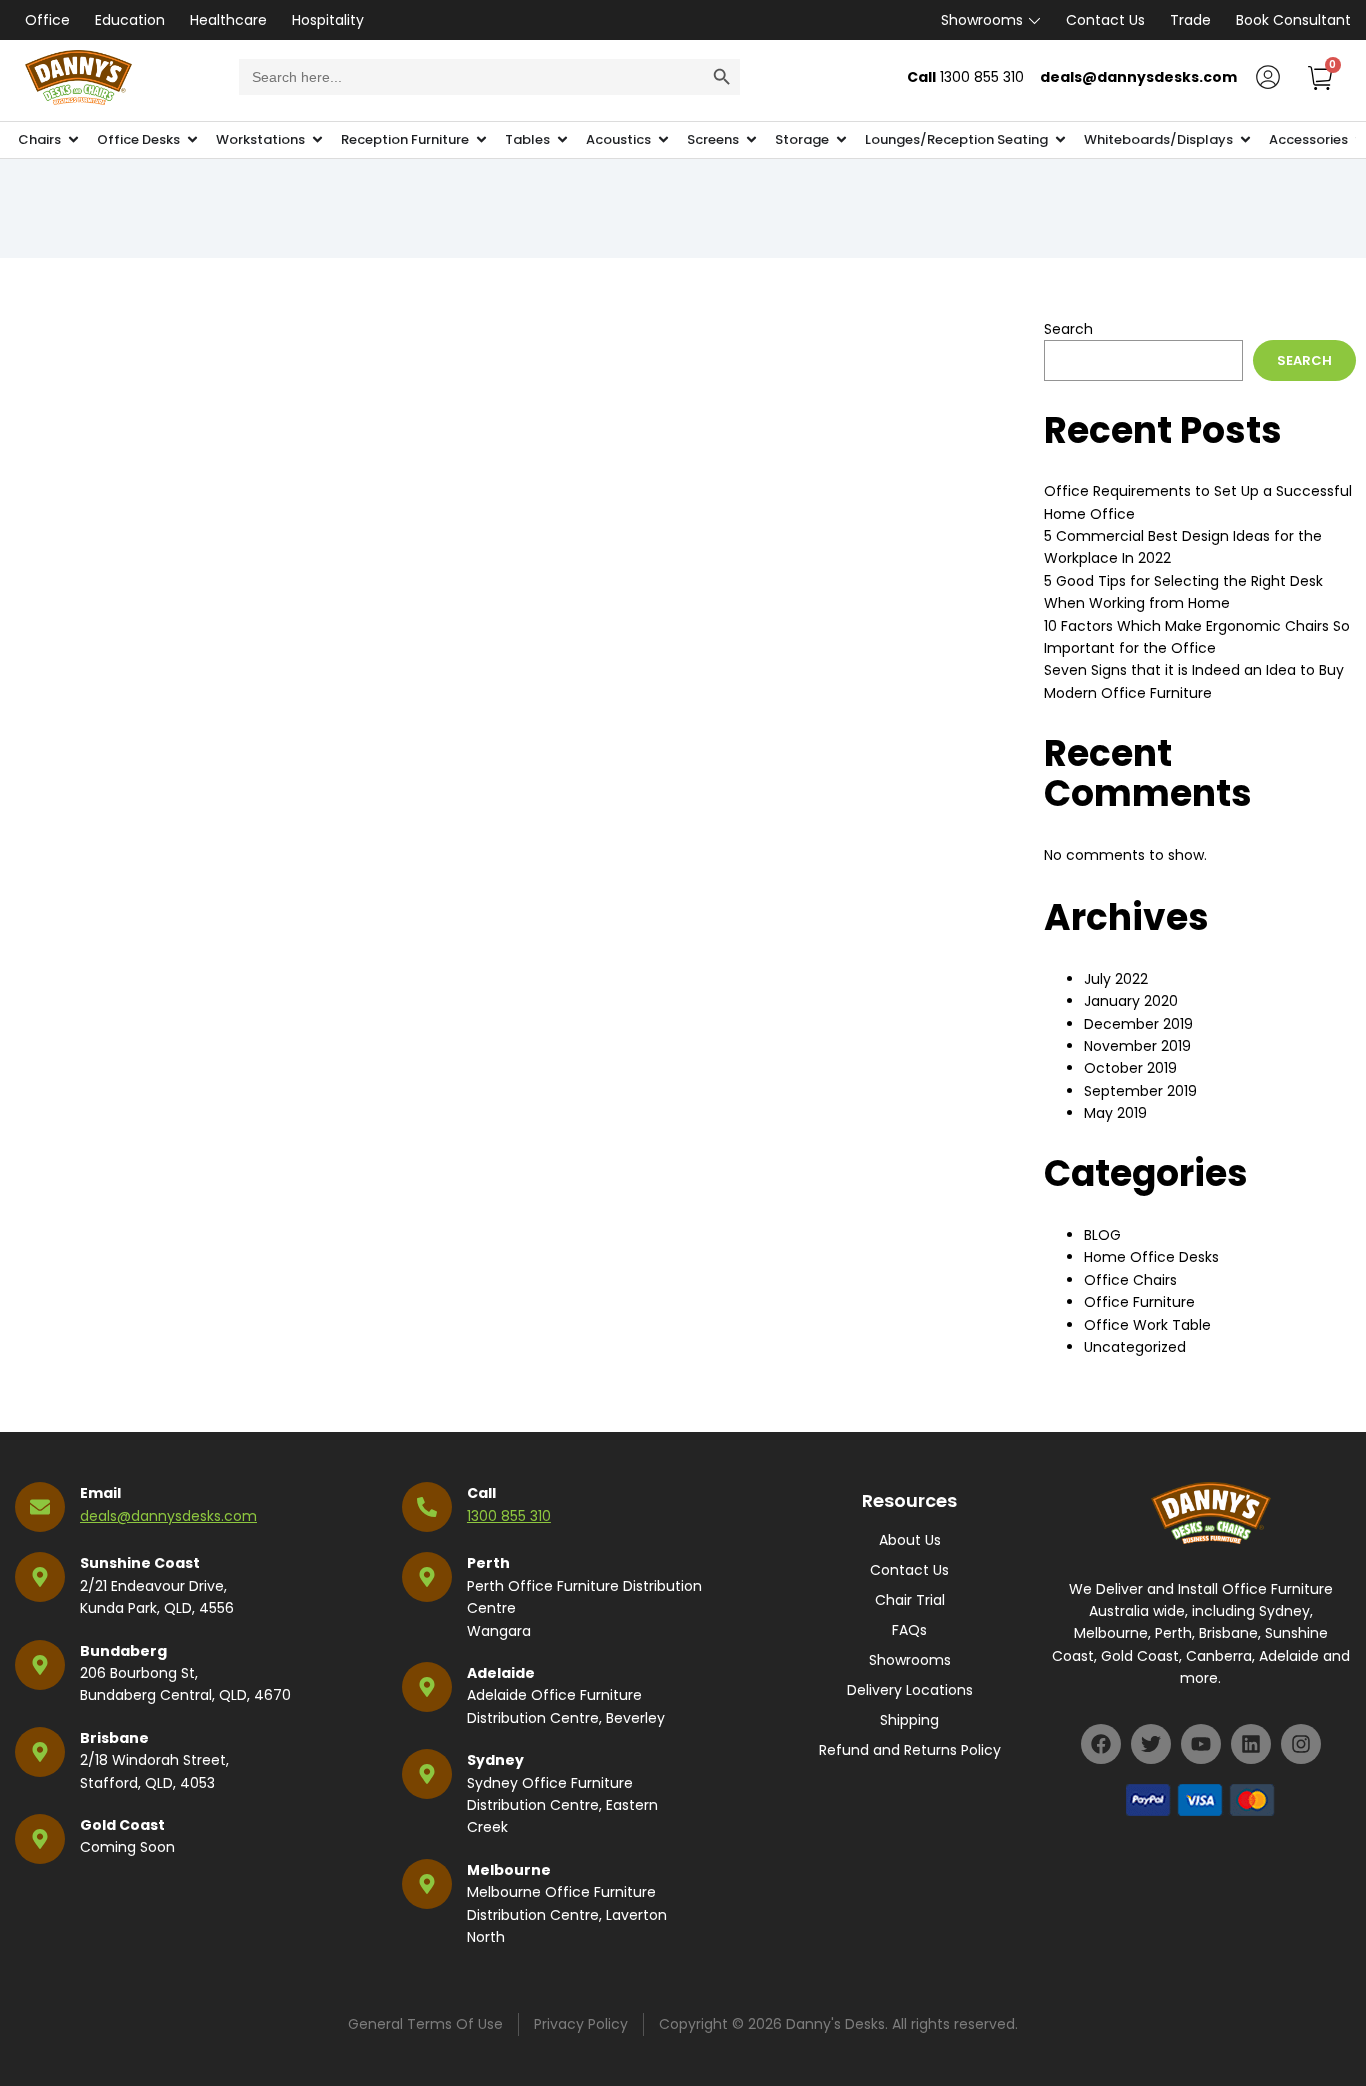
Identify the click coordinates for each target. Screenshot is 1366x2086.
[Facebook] (1101, 1744)
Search (1068, 329)
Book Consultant (1293, 20)
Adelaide (501, 1673)
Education (130, 20)
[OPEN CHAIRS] (73, 140)
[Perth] (427, 1577)
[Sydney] (427, 1774)
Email (100, 1493)
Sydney (495, 1760)
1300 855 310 (509, 1516)
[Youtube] (1201, 1744)
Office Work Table (1147, 1325)
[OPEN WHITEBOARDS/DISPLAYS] (1245, 140)
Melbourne (509, 1870)
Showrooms (982, 20)
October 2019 (1130, 1068)
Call (481, 1493)
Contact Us (1105, 20)
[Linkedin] (1251, 1744)
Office (47, 20)
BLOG (1102, 1235)
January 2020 (1131, 1001)
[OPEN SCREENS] (751, 140)
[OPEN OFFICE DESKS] (192, 140)
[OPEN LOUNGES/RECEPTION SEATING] (1060, 140)
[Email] (40, 1507)
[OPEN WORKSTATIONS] (317, 140)
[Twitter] (1151, 1744)
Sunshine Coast (140, 1563)
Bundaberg (123, 1651)
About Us (910, 1540)
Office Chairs (1130, 1280)
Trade (1190, 20)
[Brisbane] (40, 1752)
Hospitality (328, 20)
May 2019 (1115, 1113)
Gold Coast (122, 1825)
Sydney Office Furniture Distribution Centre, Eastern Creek (562, 1805)
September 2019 (1140, 1091)
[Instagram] (1301, 1744)
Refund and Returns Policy (910, 1750)
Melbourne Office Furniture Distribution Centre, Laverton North (567, 1914)
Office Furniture (1139, 1302)
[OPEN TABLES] (562, 140)
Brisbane (114, 1738)
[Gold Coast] (40, 1839)
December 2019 (1138, 1024)
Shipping (909, 1720)
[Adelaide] (427, 1687)
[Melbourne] (427, 1884)
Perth (488, 1563)
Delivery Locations (910, 1690)
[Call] (427, 1507)
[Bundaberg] (40, 1665)
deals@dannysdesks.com (168, 1516)
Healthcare (228, 20)
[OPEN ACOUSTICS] (663, 140)
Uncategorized (1135, 1347)
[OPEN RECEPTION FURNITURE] (481, 140)
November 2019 (1137, 1046)
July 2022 (1116, 979)
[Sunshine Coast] (40, 1577)
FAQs (909, 1630)
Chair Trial (910, 1600)
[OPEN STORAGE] (841, 140)
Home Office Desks (1151, 1257)
